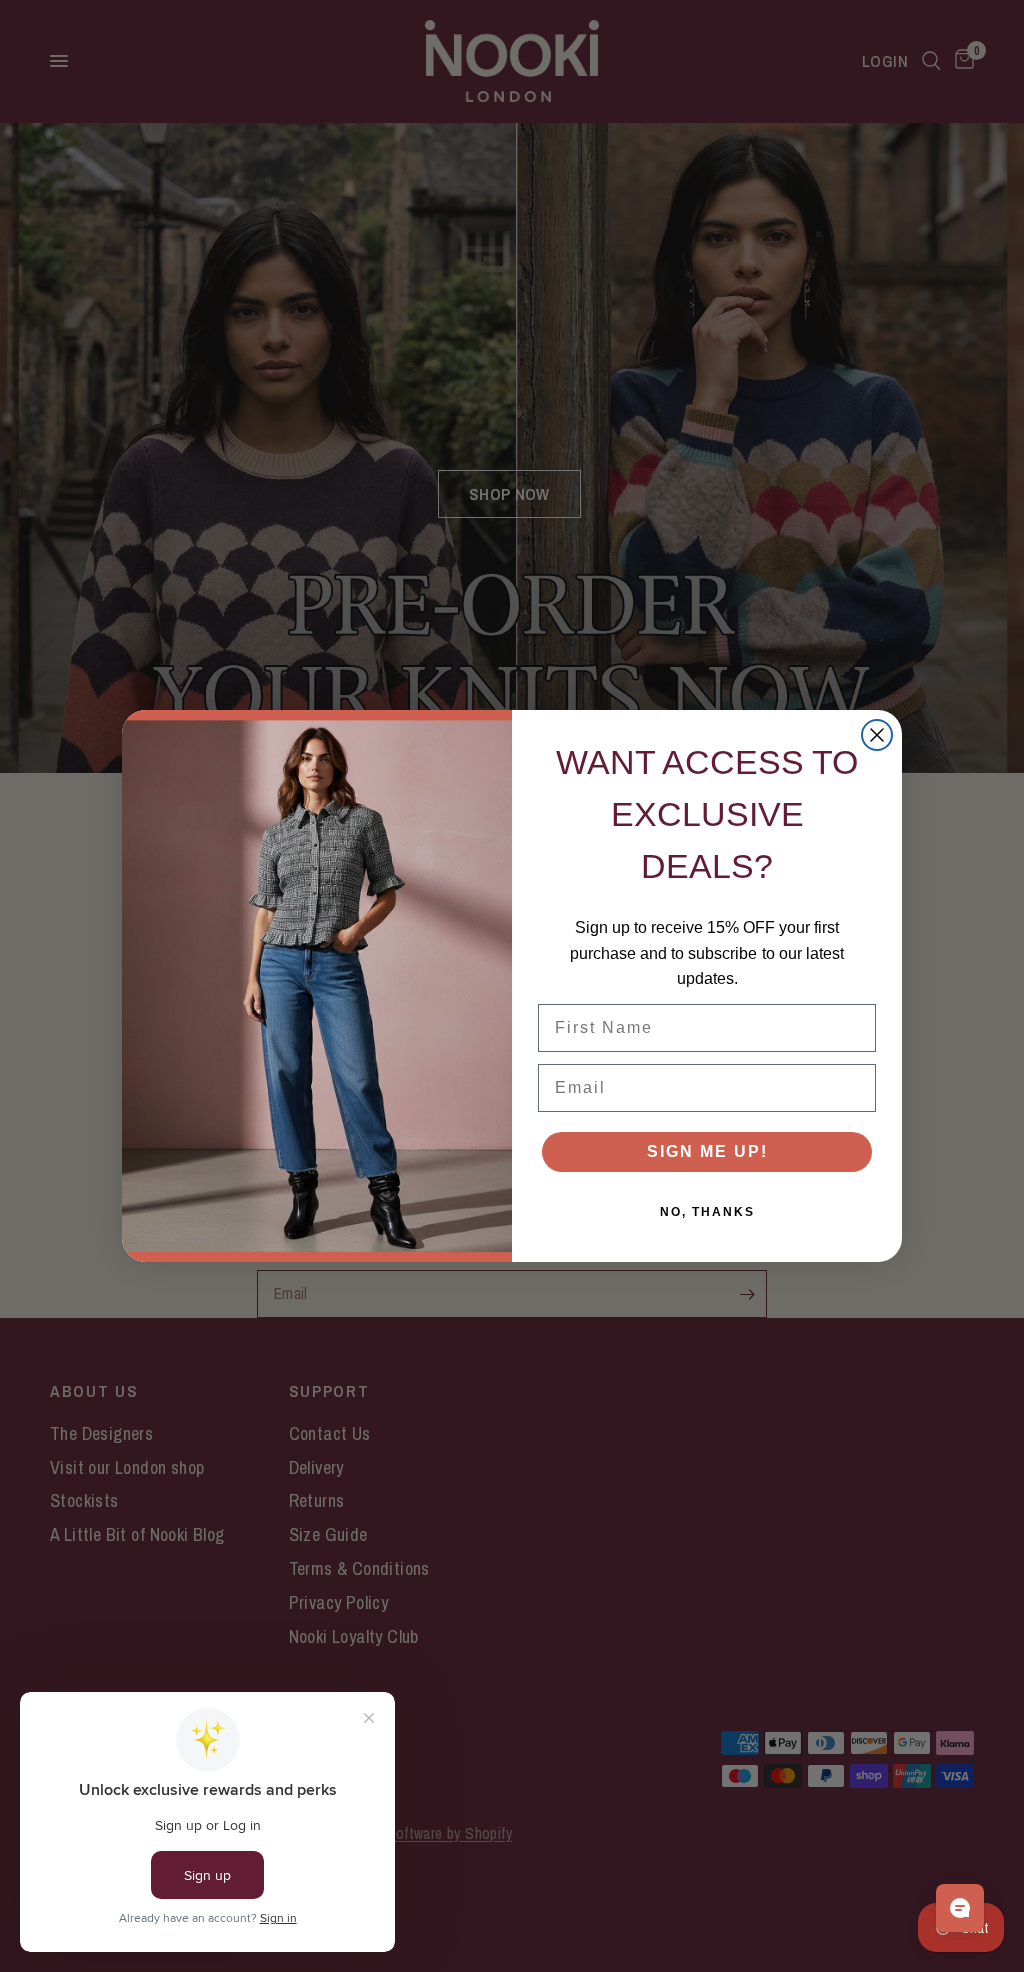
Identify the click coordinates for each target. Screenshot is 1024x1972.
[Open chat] (960, 1908)
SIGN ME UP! (707, 1151)
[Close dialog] (877, 735)
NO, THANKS (707, 1212)
